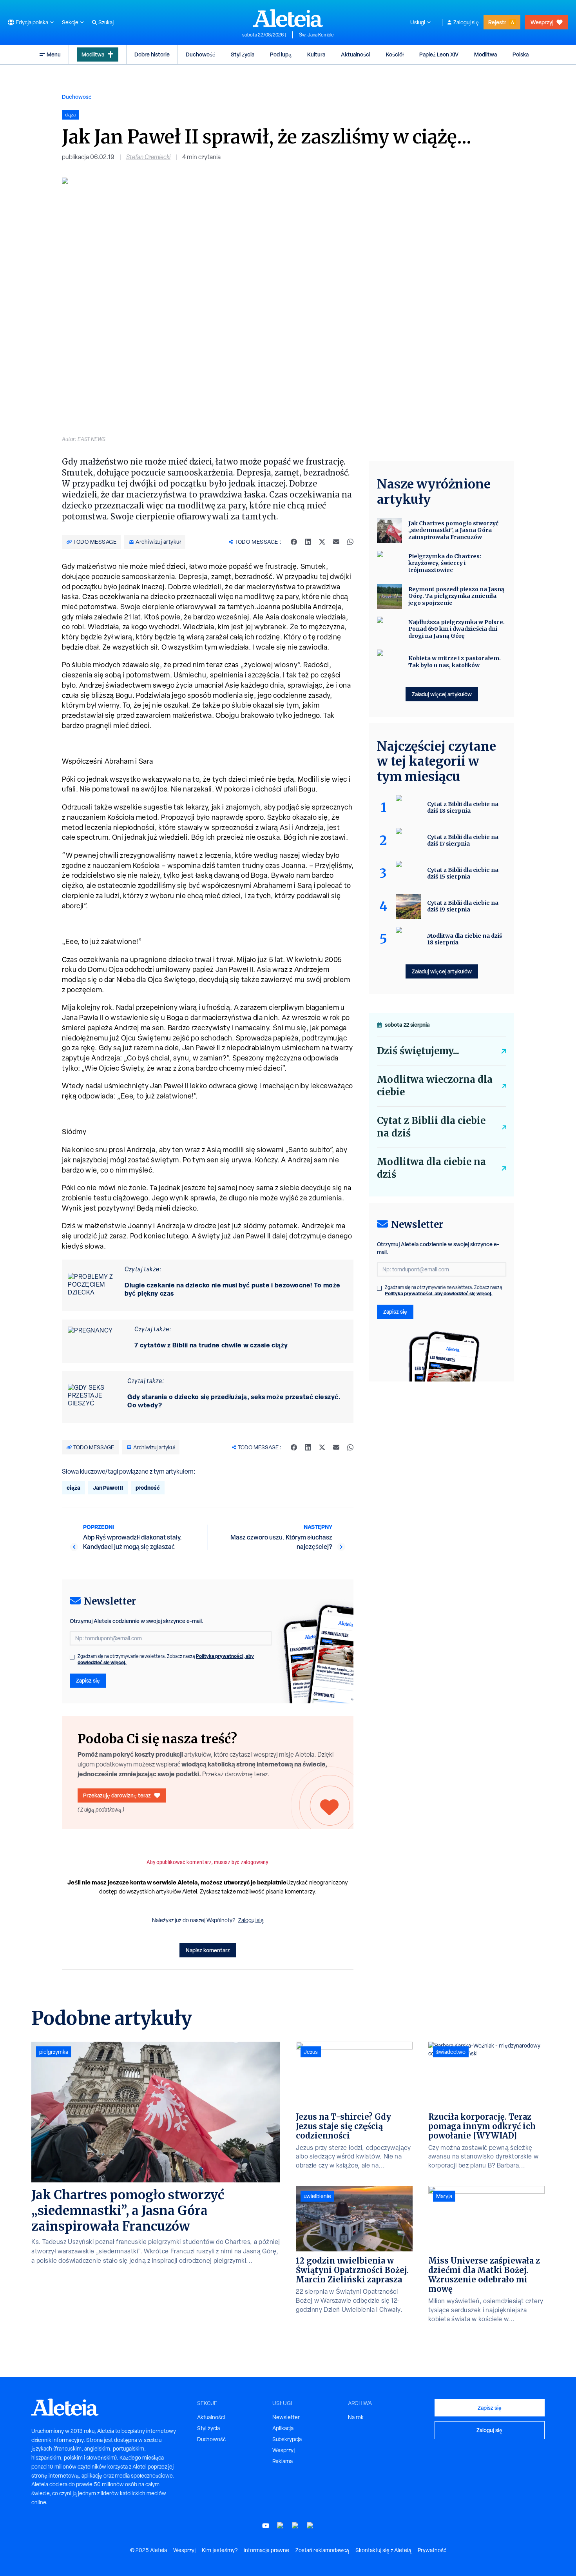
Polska (521, 54)
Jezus (311, 2052)
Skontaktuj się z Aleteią (383, 2550)
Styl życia (243, 54)
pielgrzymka (54, 2052)
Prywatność (432, 2550)
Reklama (283, 2461)
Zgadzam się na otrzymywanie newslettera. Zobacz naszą (166, 1659)
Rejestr (497, 22)
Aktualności (356, 54)
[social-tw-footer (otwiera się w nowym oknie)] (295, 2526)
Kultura (316, 54)
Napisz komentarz (208, 1950)
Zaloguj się (466, 22)
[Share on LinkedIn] (308, 542)
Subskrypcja (287, 2439)
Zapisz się (88, 1680)
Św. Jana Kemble (316, 35)
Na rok (356, 2417)
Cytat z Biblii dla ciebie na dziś (431, 1127)
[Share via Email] (336, 542)
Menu (54, 54)
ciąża (73, 1488)
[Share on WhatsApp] (350, 542)
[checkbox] (72, 1657)
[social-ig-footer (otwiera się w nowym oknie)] (310, 2526)
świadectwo (451, 2052)
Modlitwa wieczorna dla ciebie (435, 1086)
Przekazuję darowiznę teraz (117, 1795)
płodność (148, 1488)
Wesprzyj (542, 22)
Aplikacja (283, 2428)
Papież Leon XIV (439, 54)
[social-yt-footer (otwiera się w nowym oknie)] (266, 2526)
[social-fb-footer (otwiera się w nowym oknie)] (281, 2526)
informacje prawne (266, 2550)
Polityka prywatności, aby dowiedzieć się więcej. (439, 1293)
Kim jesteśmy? (220, 2550)
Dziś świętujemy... (418, 1051)
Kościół (395, 54)
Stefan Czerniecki (148, 157)
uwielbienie (317, 2196)
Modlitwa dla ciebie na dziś (431, 1168)
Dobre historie (152, 54)
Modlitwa (93, 54)
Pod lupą (281, 54)
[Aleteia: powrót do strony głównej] (288, 18)
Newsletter (286, 2417)
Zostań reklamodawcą (322, 2550)
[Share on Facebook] (294, 542)
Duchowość (200, 54)
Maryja (444, 2196)
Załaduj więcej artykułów (442, 694)
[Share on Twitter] (322, 542)
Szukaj (106, 22)
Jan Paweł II (108, 1488)
